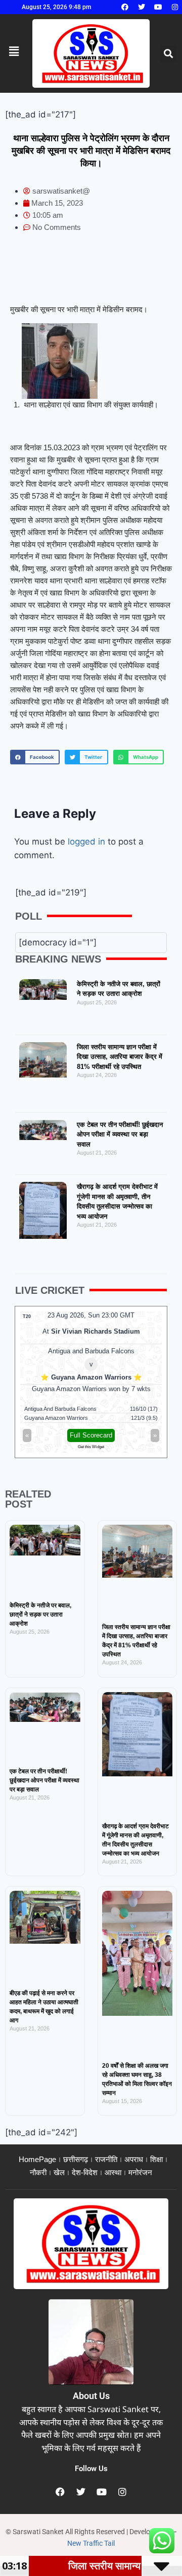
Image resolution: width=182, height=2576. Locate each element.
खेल (59, 2172)
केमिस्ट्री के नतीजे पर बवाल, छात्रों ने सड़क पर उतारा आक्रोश (40, 1614)
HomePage (37, 2159)
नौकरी (38, 2172)
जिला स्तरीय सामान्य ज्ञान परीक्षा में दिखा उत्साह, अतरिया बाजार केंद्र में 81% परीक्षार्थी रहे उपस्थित (120, 1057)
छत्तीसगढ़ (76, 2159)
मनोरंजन (140, 2172)
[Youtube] (158, 7)
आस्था (113, 2172)
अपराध (134, 2159)
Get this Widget (91, 1447)
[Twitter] (142, 7)
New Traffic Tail (91, 2543)
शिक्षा (156, 2159)
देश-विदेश (85, 2172)
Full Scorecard (91, 1435)
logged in (86, 842)
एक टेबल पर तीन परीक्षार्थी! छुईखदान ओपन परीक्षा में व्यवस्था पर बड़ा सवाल (120, 1134)
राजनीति (106, 2159)
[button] (169, 54)
